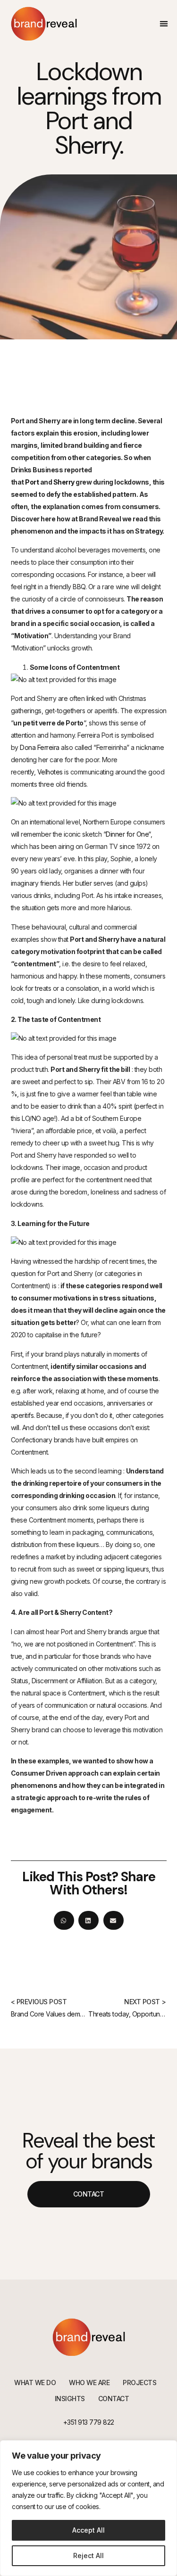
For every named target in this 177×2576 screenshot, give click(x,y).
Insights (70, 2399)
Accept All (88, 2530)
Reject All (88, 2555)
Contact (114, 2399)
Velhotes (50, 772)
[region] (88, 2508)
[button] (164, 24)
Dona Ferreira (40, 747)
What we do (35, 2383)
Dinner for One (127, 834)
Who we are (89, 2383)
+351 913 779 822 (89, 2422)
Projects (139, 2383)
